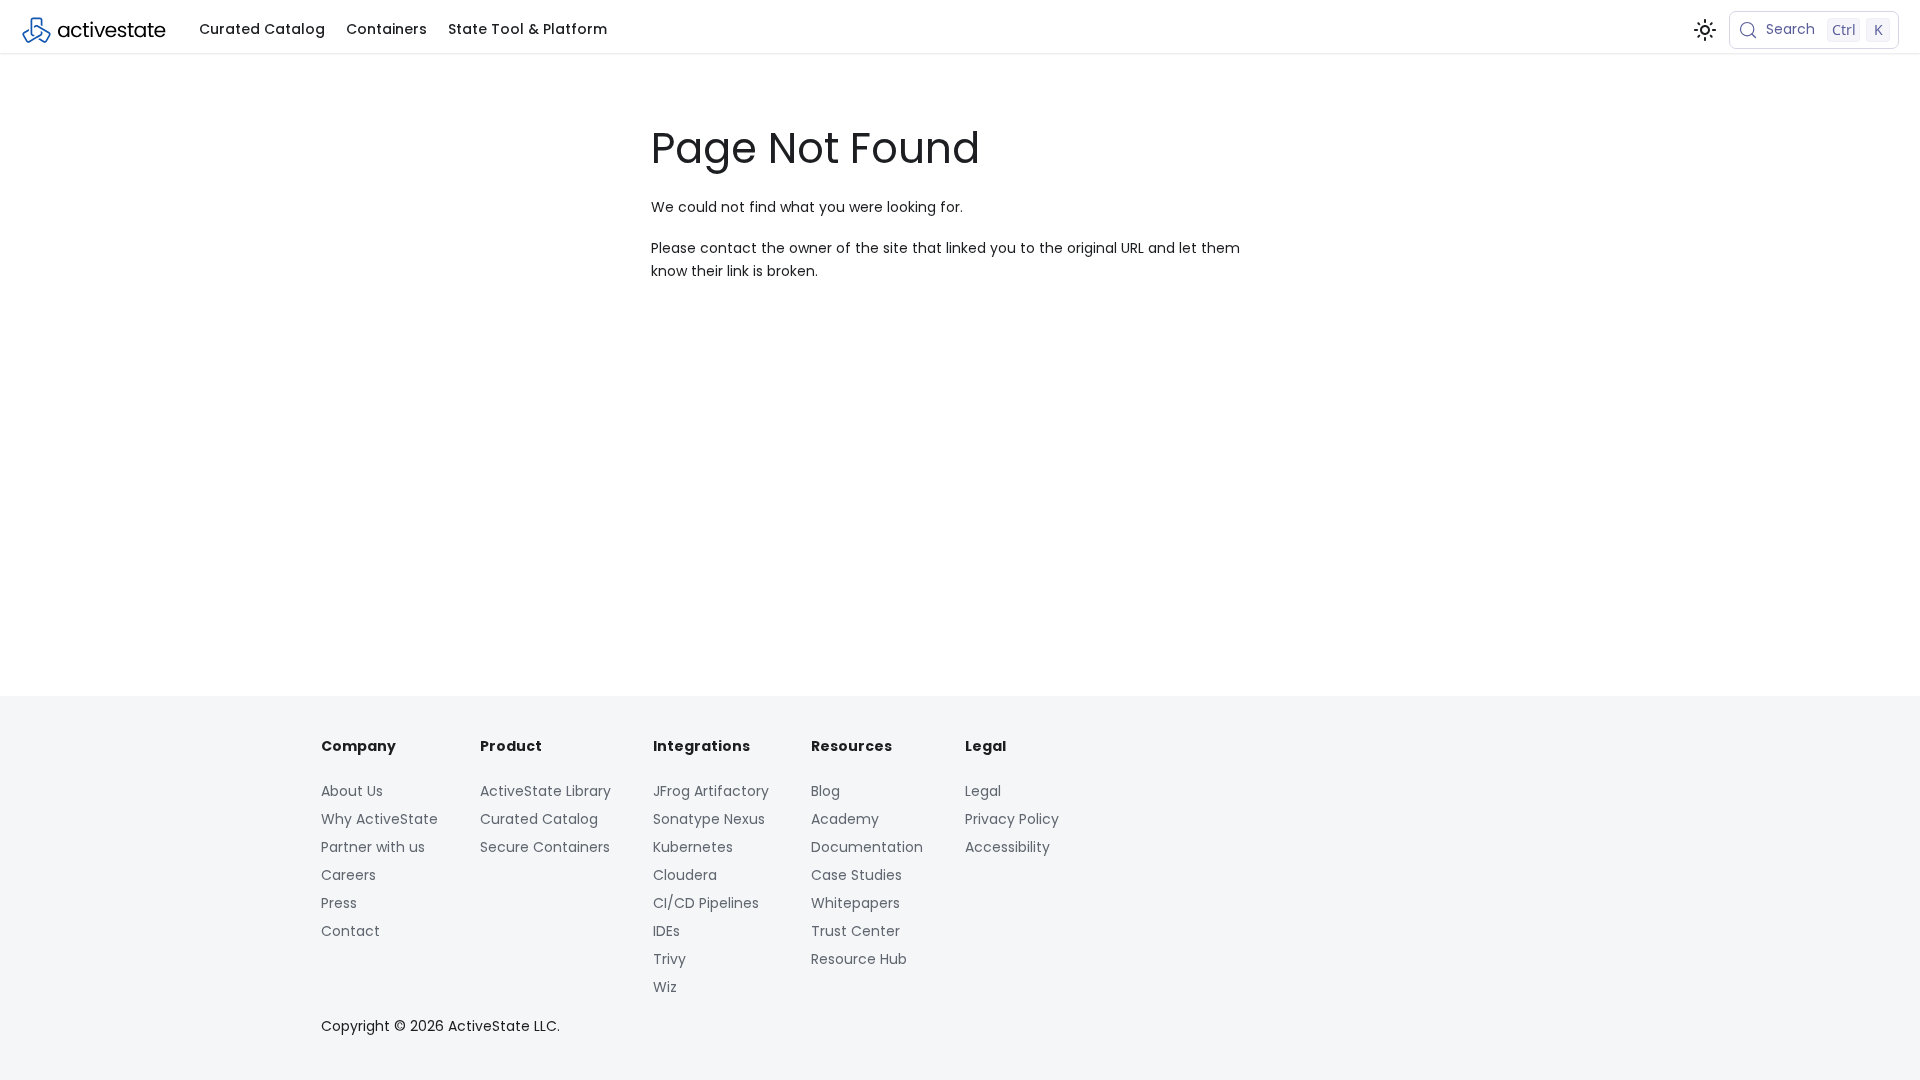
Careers (348, 875)
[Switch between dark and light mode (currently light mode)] (1705, 30)
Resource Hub (859, 959)
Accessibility (1007, 847)
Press (339, 903)
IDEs (666, 931)
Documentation (867, 847)
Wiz (665, 987)
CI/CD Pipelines (706, 903)
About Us (352, 791)
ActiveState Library (545, 791)
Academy (845, 819)
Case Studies (856, 875)
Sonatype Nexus (709, 819)
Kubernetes (693, 847)
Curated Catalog (262, 29)
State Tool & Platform (527, 29)
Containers (386, 29)
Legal (983, 791)
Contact (350, 931)
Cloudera (685, 875)
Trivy (669, 959)
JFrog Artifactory (711, 791)
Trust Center (855, 931)
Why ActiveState (379, 819)
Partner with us (373, 847)
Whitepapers (855, 903)
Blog (825, 791)
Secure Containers (545, 847)
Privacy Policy (1012, 819)
